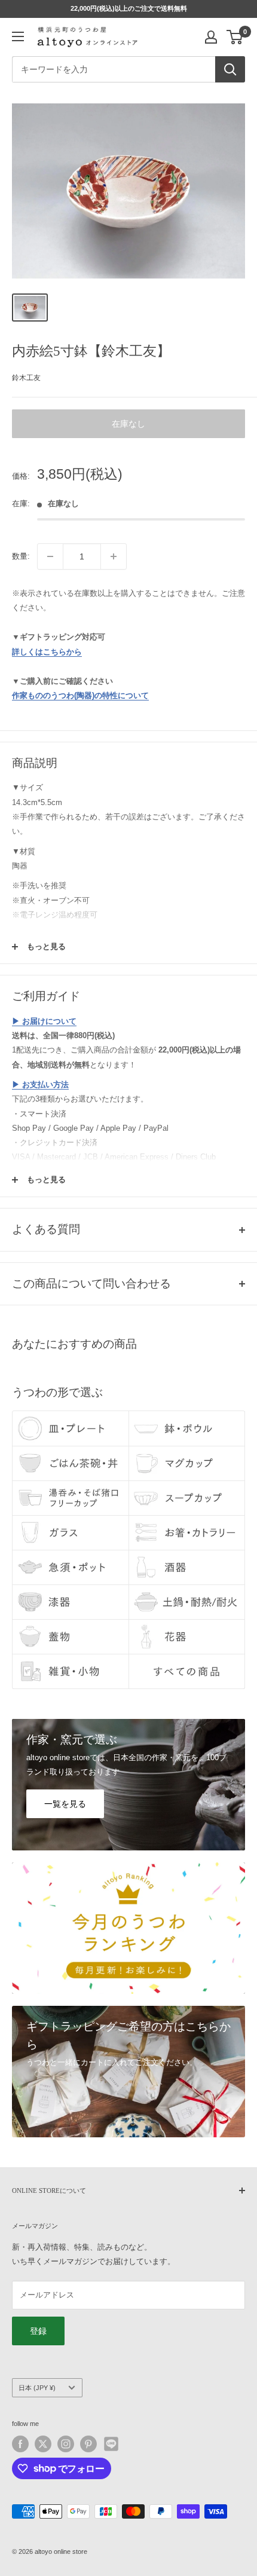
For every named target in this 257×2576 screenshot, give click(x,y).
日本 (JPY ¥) (37, 2388)
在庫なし (128, 424)
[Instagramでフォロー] (66, 2444)
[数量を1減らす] (50, 556)
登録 (38, 2331)
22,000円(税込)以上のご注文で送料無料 (129, 8)
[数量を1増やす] (114, 556)
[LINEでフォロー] (111, 2444)
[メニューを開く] (18, 36)
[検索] (230, 69)
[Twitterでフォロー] (43, 2444)
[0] (235, 37)
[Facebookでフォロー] (20, 2444)
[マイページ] (211, 37)
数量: (21, 556)
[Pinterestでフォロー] (88, 2444)
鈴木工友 (26, 378)
